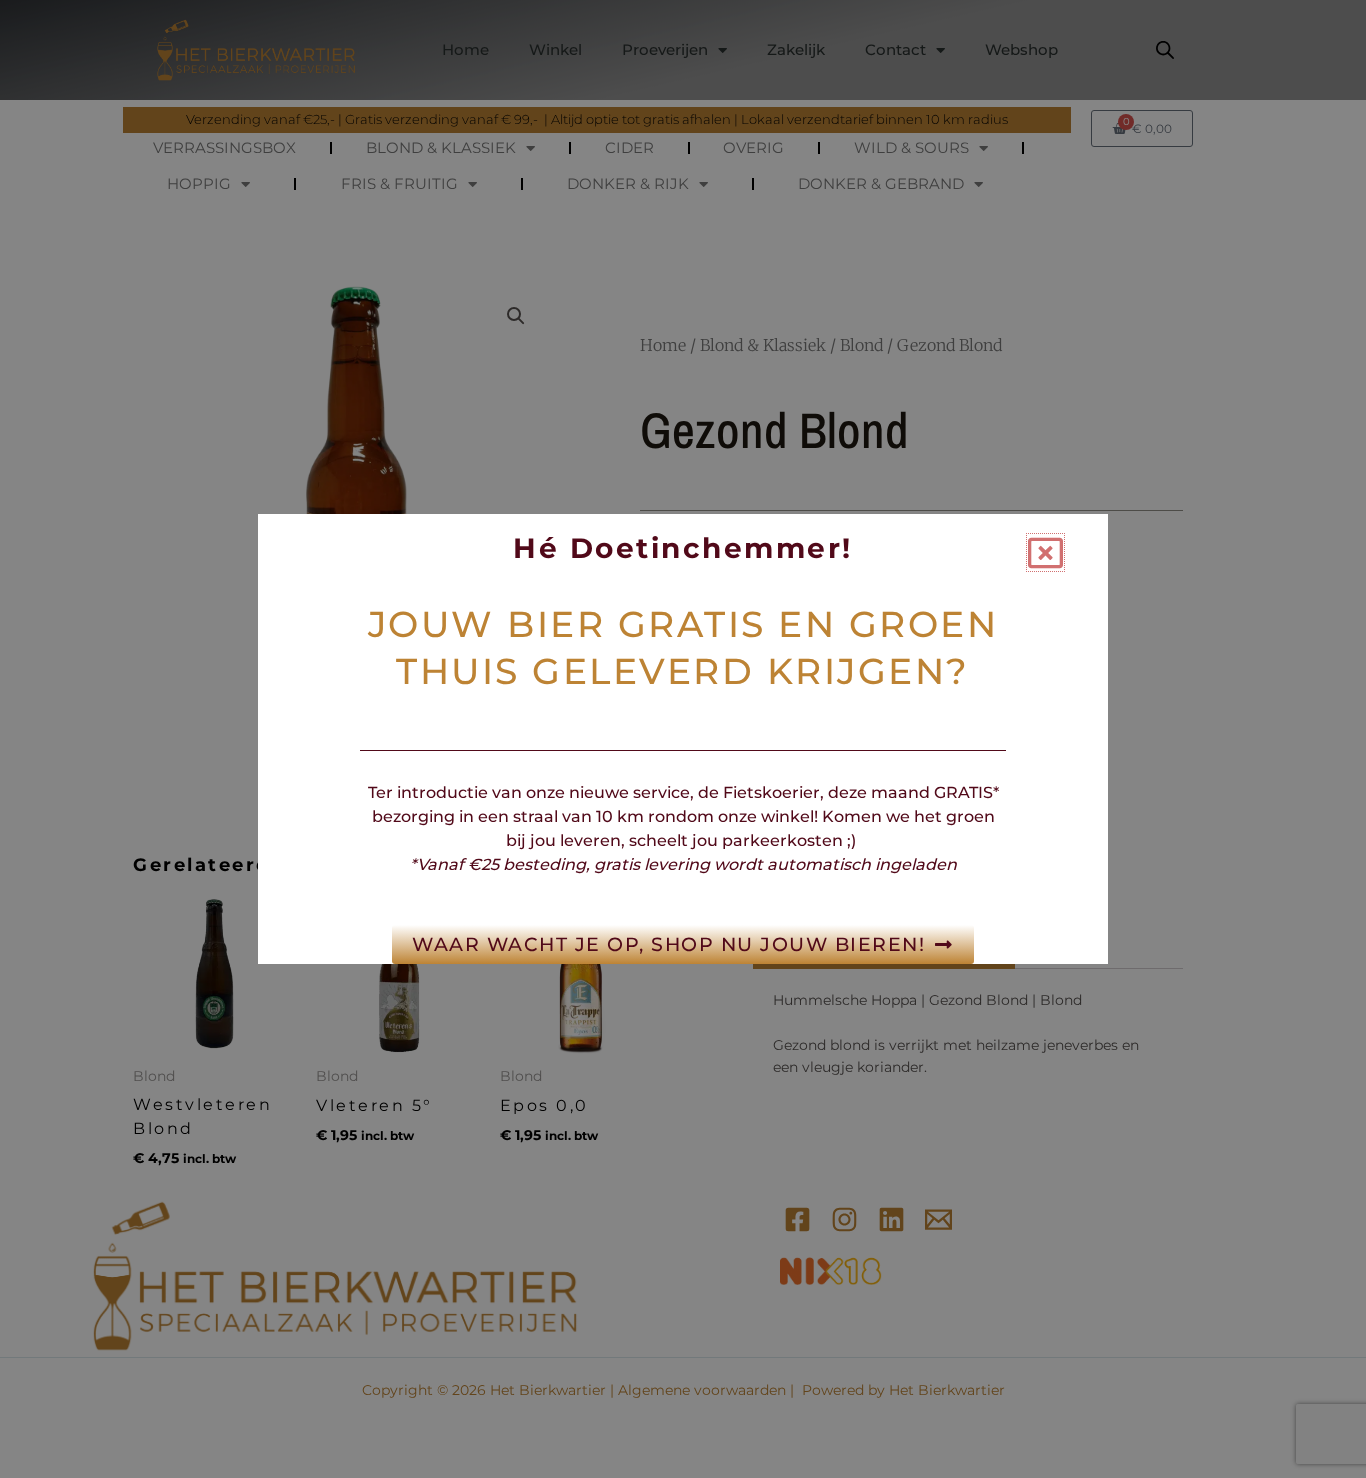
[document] (683, 739)
